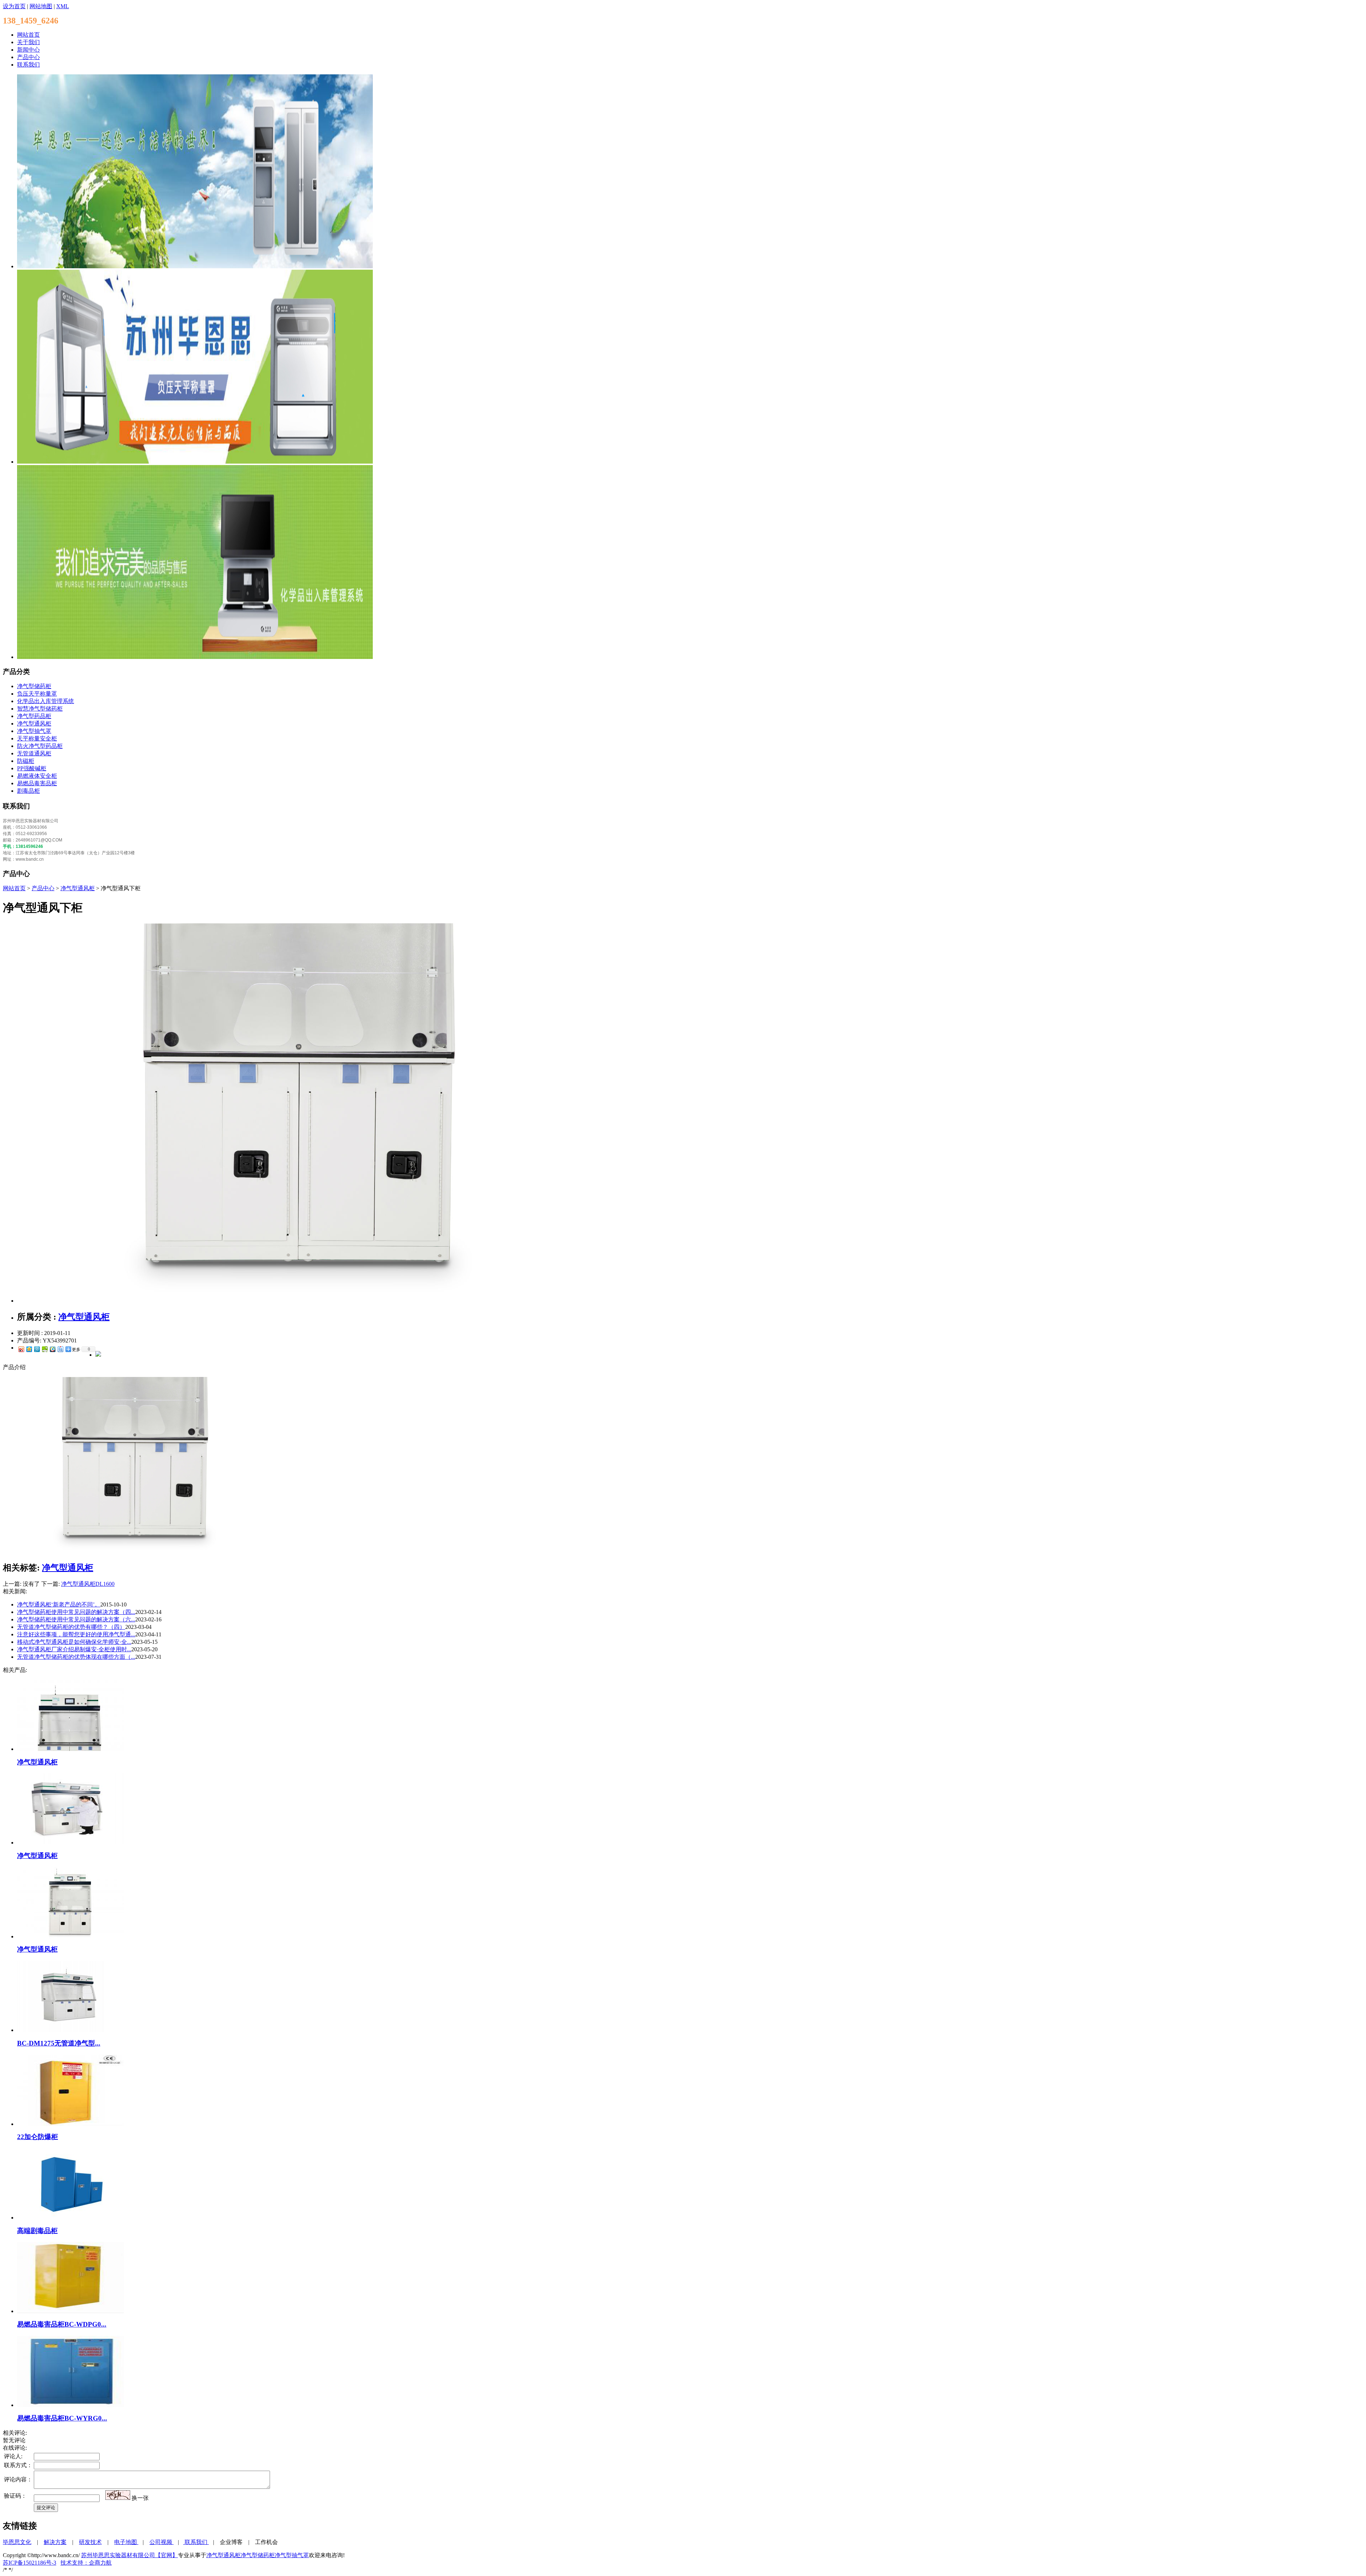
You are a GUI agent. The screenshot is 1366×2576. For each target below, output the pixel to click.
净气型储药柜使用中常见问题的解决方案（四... (76, 1612)
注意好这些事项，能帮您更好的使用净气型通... (76, 1634)
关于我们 (28, 42)
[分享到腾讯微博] (37, 1349)
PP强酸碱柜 (32, 768)
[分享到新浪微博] (21, 1349)
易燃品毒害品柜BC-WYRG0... (62, 2418)
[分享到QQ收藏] (52, 1349)
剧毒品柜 (28, 791)
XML (63, 6)
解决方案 (55, 2542)
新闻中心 (28, 50)
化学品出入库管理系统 (46, 701)
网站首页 (28, 35)
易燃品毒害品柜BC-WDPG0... (62, 2324)
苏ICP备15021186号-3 (30, 2563)
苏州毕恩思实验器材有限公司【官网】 (129, 2555)
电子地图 (126, 2542)
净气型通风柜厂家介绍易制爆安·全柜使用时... (74, 1649)
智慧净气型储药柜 (40, 709)
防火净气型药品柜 (40, 746)
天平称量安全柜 (37, 738)
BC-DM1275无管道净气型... (59, 2043)
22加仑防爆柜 (38, 2137)
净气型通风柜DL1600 (88, 1584)
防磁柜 (26, 761)
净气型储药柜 (34, 686)
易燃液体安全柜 (37, 776)
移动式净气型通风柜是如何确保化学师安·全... (74, 1642)
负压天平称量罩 (37, 694)
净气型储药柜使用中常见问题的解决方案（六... (76, 1619)
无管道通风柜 (34, 753)
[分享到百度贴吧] (60, 1349)
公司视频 (161, 2542)
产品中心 (28, 57)
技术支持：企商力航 (86, 2563)
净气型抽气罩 (34, 731)
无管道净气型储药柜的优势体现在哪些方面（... (76, 1657)
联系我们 (28, 65)
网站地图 (41, 6)
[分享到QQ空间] (29, 1349)
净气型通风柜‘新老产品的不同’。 (59, 1604)
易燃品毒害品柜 (37, 783)
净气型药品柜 (34, 716)
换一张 (140, 2498)
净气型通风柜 (34, 724)
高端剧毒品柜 (37, 2231)
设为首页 (14, 6)
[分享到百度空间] (44, 1349)
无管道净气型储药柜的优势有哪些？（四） (71, 1627)
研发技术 (90, 2542)
